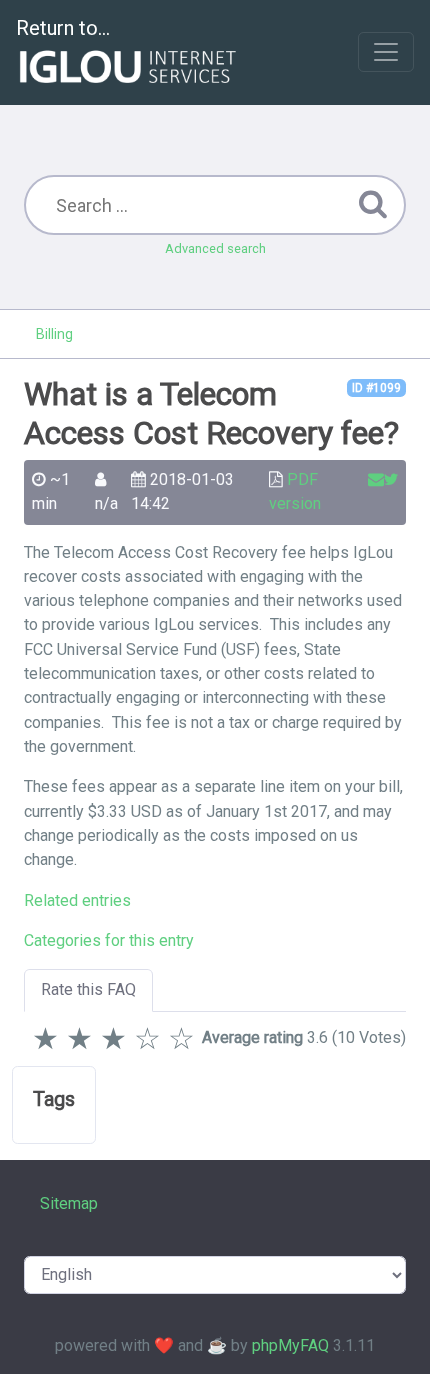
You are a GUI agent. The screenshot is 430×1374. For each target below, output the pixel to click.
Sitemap (69, 1203)
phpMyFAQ (290, 1345)
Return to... (63, 28)
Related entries (77, 900)
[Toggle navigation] (386, 52)
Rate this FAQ (88, 989)
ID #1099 (376, 388)
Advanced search (215, 248)
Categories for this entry (109, 940)
